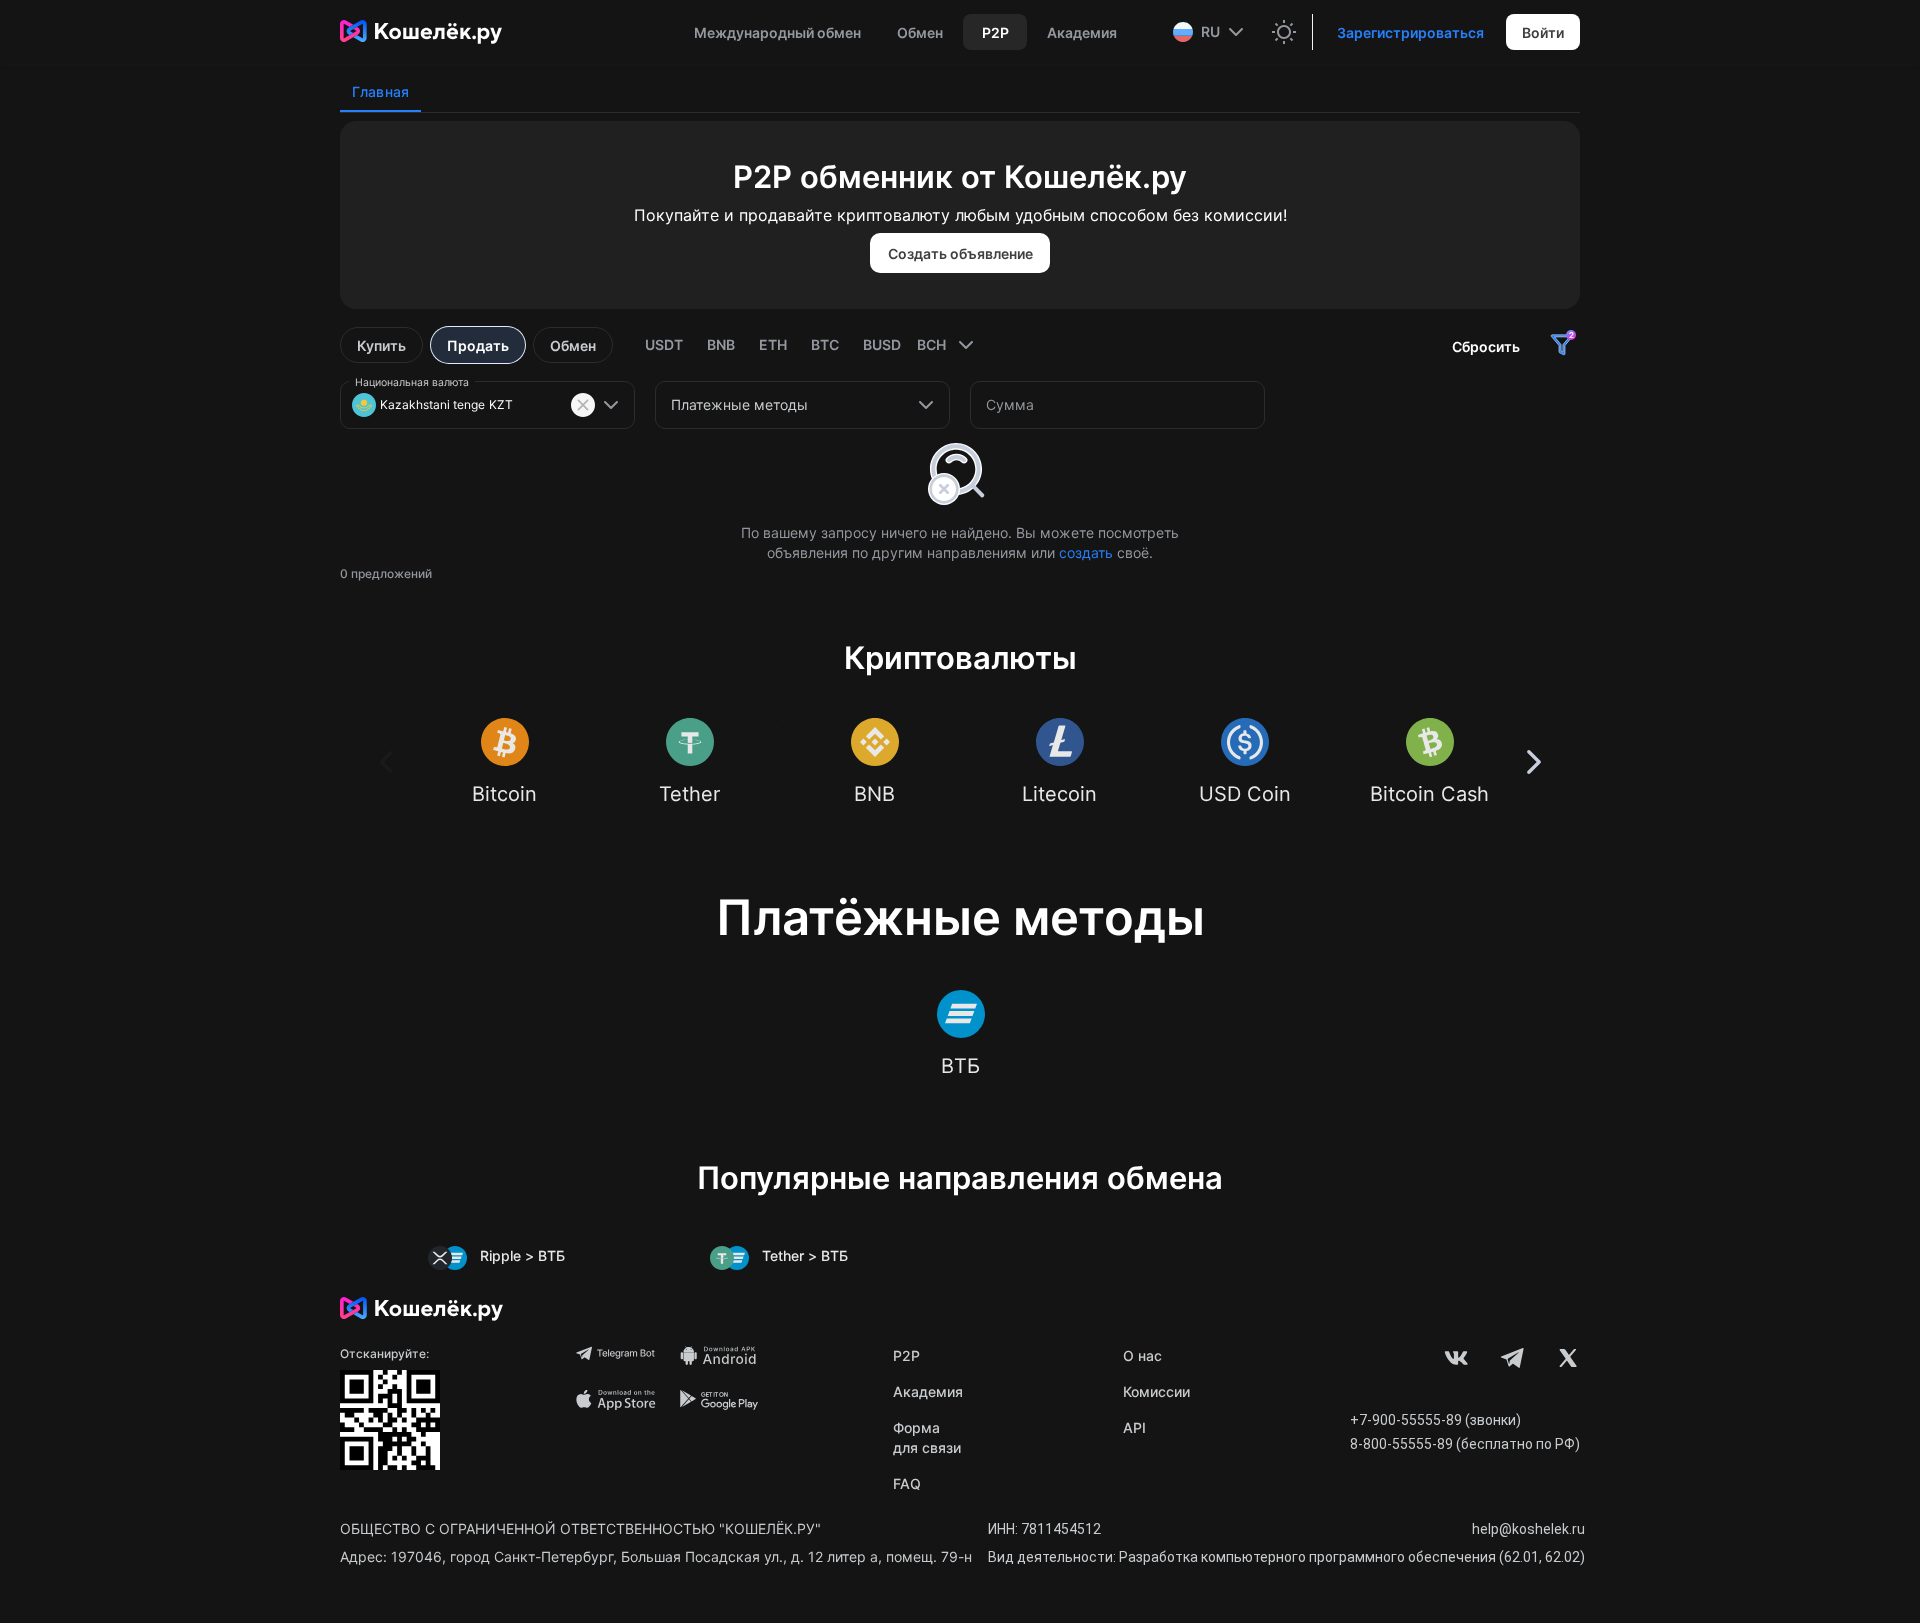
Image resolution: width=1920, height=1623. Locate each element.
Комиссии (1156, 1391)
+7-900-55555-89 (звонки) (1435, 1420)
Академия (928, 1391)
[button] (1210, 32)
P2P (906, 1355)
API (1134, 1427)
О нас (1142, 1355)
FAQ (907, 1483)
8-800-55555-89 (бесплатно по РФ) (1465, 1444)
